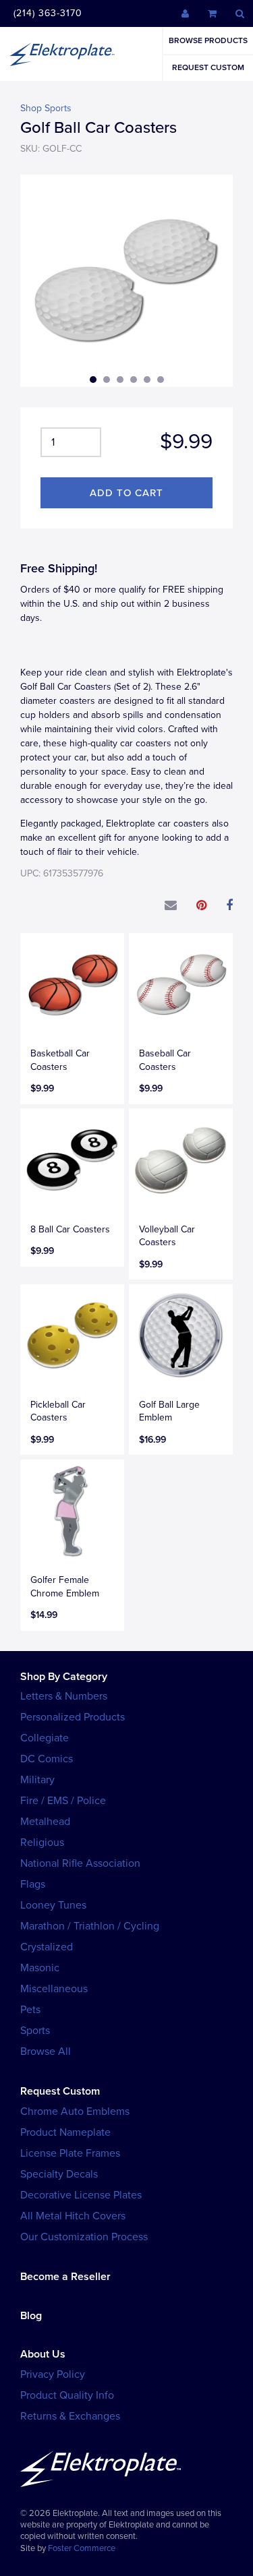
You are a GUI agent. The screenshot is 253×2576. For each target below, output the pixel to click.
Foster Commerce (82, 2548)
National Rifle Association (80, 1863)
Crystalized (47, 1947)
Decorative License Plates (81, 2195)
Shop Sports (46, 108)
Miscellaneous (54, 1989)
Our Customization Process (84, 2237)
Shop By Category (64, 1677)
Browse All (46, 2051)
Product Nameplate (65, 2132)
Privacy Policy (53, 2374)
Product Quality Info (67, 2395)
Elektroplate (62, 54)
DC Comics (47, 1759)
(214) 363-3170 (48, 13)
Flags (33, 1884)
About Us (43, 2354)
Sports (35, 2031)
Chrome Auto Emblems (75, 2111)
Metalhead (45, 1822)
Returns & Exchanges (70, 2416)
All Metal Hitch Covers (73, 2216)
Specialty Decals (59, 2174)
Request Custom (208, 67)
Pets (30, 2010)
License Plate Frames (70, 2153)
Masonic (40, 1968)
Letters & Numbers (64, 1696)
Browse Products (208, 40)
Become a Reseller (65, 2277)
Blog (31, 2316)
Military (37, 1780)
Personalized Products (73, 1717)
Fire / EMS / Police (63, 1801)
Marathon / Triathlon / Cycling (90, 1926)
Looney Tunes (53, 1905)
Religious (42, 1843)
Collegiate (45, 1738)
